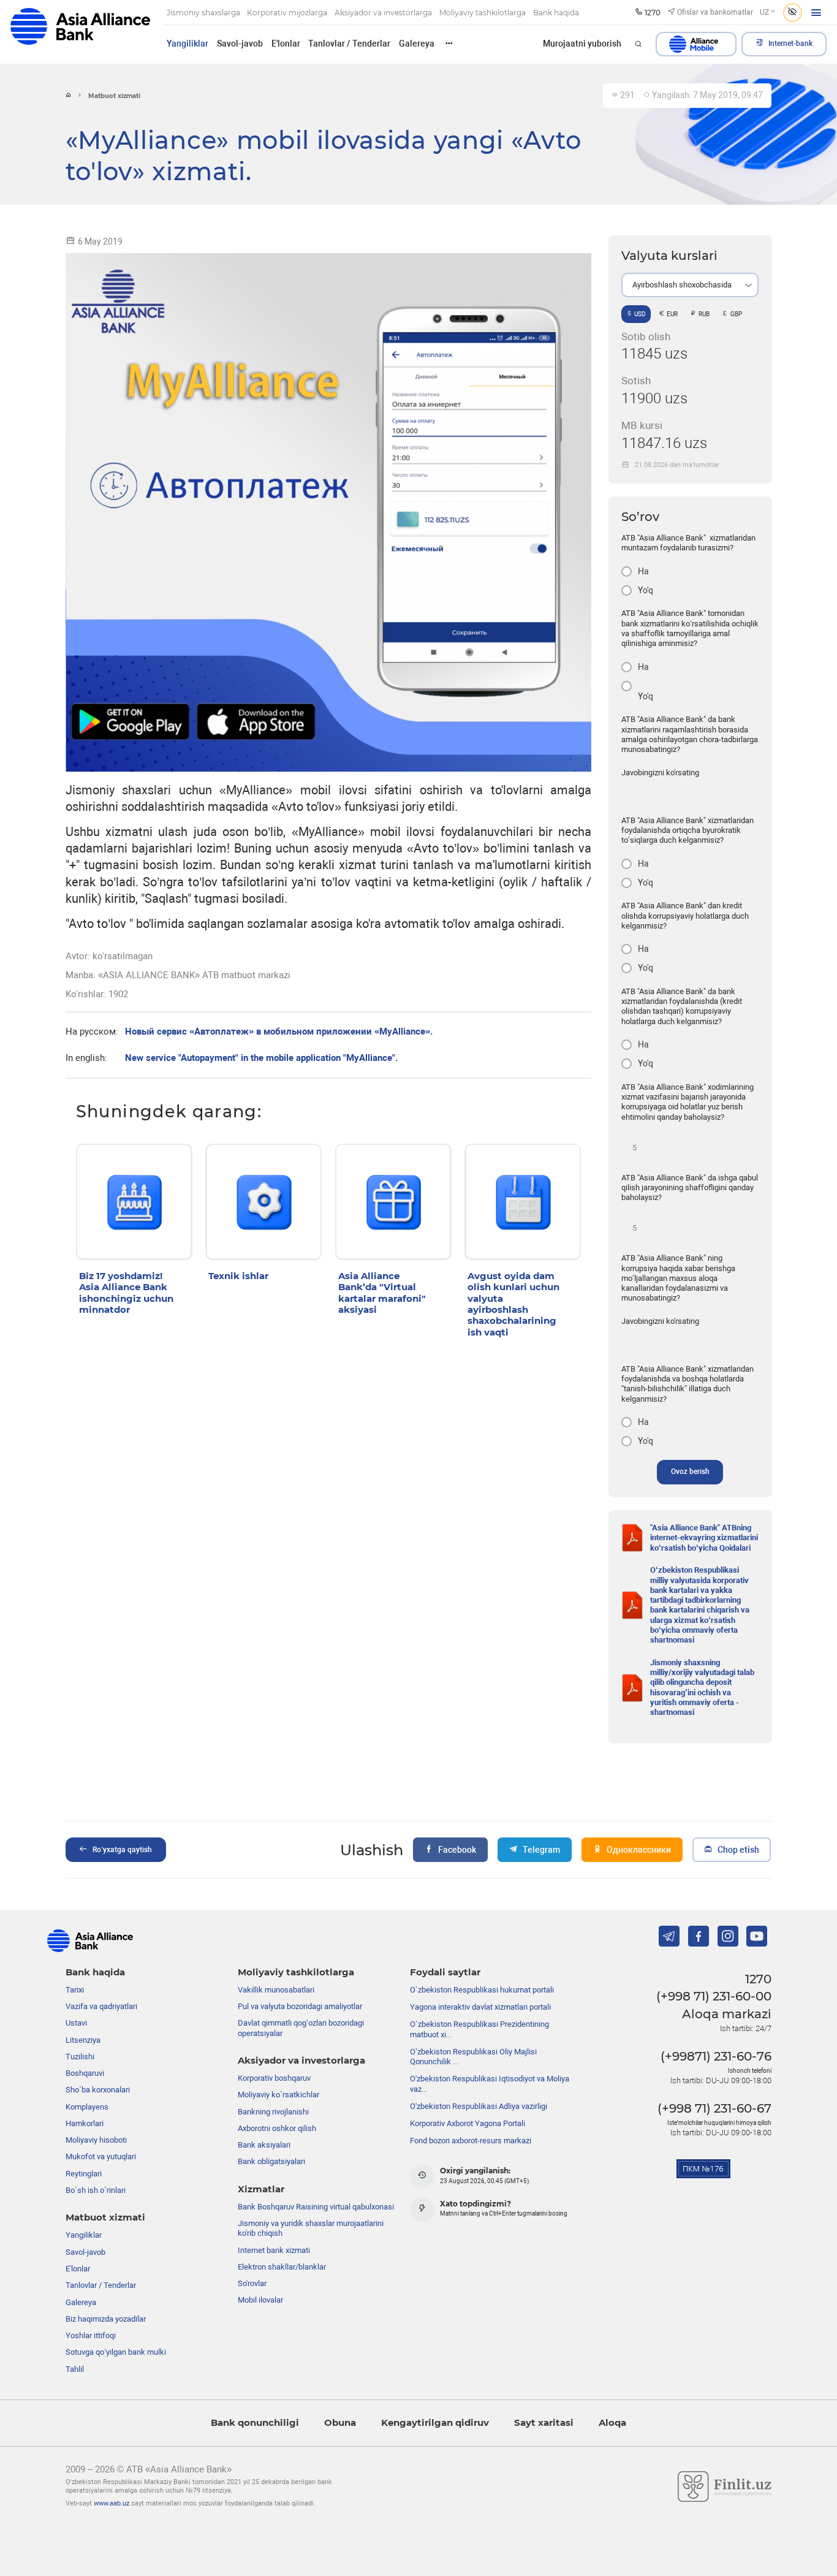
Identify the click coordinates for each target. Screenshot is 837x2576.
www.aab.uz (112, 2503)
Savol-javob (240, 44)
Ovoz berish (690, 1472)
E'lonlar (286, 44)
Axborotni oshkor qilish (277, 2128)
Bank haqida (95, 1972)
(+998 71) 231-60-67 (714, 2108)
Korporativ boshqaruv (274, 2078)
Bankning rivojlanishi (273, 2112)
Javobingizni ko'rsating (660, 773)
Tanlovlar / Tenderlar (349, 44)
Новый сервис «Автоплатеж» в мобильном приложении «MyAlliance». (279, 1032)
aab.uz (80, 32)
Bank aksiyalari (264, 2145)
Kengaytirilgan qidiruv (435, 2423)
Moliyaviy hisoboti (96, 2140)
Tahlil (75, 2369)
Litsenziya (83, 2040)
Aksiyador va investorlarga (301, 2061)
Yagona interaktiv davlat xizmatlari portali (480, 2007)
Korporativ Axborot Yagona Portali (468, 2123)
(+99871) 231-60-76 (716, 2056)
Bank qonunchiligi (255, 2423)
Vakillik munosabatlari (276, 1990)
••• (449, 43)
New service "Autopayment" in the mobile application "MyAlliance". (261, 1058)
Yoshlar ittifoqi (91, 2335)
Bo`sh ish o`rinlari (96, 2190)
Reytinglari (84, 2174)
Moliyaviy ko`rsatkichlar (278, 2095)
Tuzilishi (80, 2057)
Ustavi (76, 2023)
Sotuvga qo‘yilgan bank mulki (116, 2352)
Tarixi (75, 1990)
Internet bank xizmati (274, 2250)
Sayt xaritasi (544, 2423)
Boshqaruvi (85, 2073)
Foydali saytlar (445, 1972)
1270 (758, 1979)
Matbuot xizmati (105, 2217)
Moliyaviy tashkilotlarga (296, 1972)
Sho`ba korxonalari (98, 2090)
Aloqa (612, 2423)
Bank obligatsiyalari (271, 2161)
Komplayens (87, 2107)
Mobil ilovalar (260, 2300)
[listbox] (690, 285)
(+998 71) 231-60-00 (714, 1996)
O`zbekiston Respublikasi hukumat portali (482, 1990)
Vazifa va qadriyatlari (101, 2006)
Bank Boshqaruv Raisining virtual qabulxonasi (316, 2207)
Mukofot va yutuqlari (101, 2156)
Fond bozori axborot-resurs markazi (471, 2141)
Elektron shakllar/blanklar (282, 2267)
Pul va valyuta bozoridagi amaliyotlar (300, 2006)
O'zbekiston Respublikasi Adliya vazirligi (479, 2106)
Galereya (417, 44)
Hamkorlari (85, 2123)
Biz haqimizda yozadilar (106, 2319)
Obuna (340, 2423)
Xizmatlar (261, 2189)
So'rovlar (252, 2283)
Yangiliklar (187, 44)
